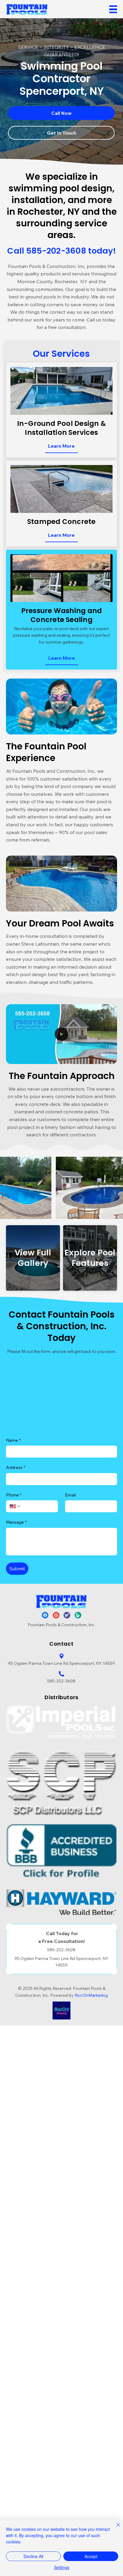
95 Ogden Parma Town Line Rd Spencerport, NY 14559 (61, 1663)
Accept (91, 2556)
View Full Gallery (33, 1258)
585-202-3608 (61, 1681)
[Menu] (113, 9)
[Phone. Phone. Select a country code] (15, 1506)
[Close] (115, 2528)
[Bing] (78, 1615)
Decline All (33, 2556)
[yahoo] (67, 1615)
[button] (107, 1057)
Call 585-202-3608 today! (61, 251)
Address (16, 1467)
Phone (14, 1495)
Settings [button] (62, 2567)
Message (16, 1522)
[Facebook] (45, 1615)
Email (70, 1495)
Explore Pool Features (90, 1258)
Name (13, 1440)
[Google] (56, 1615)
